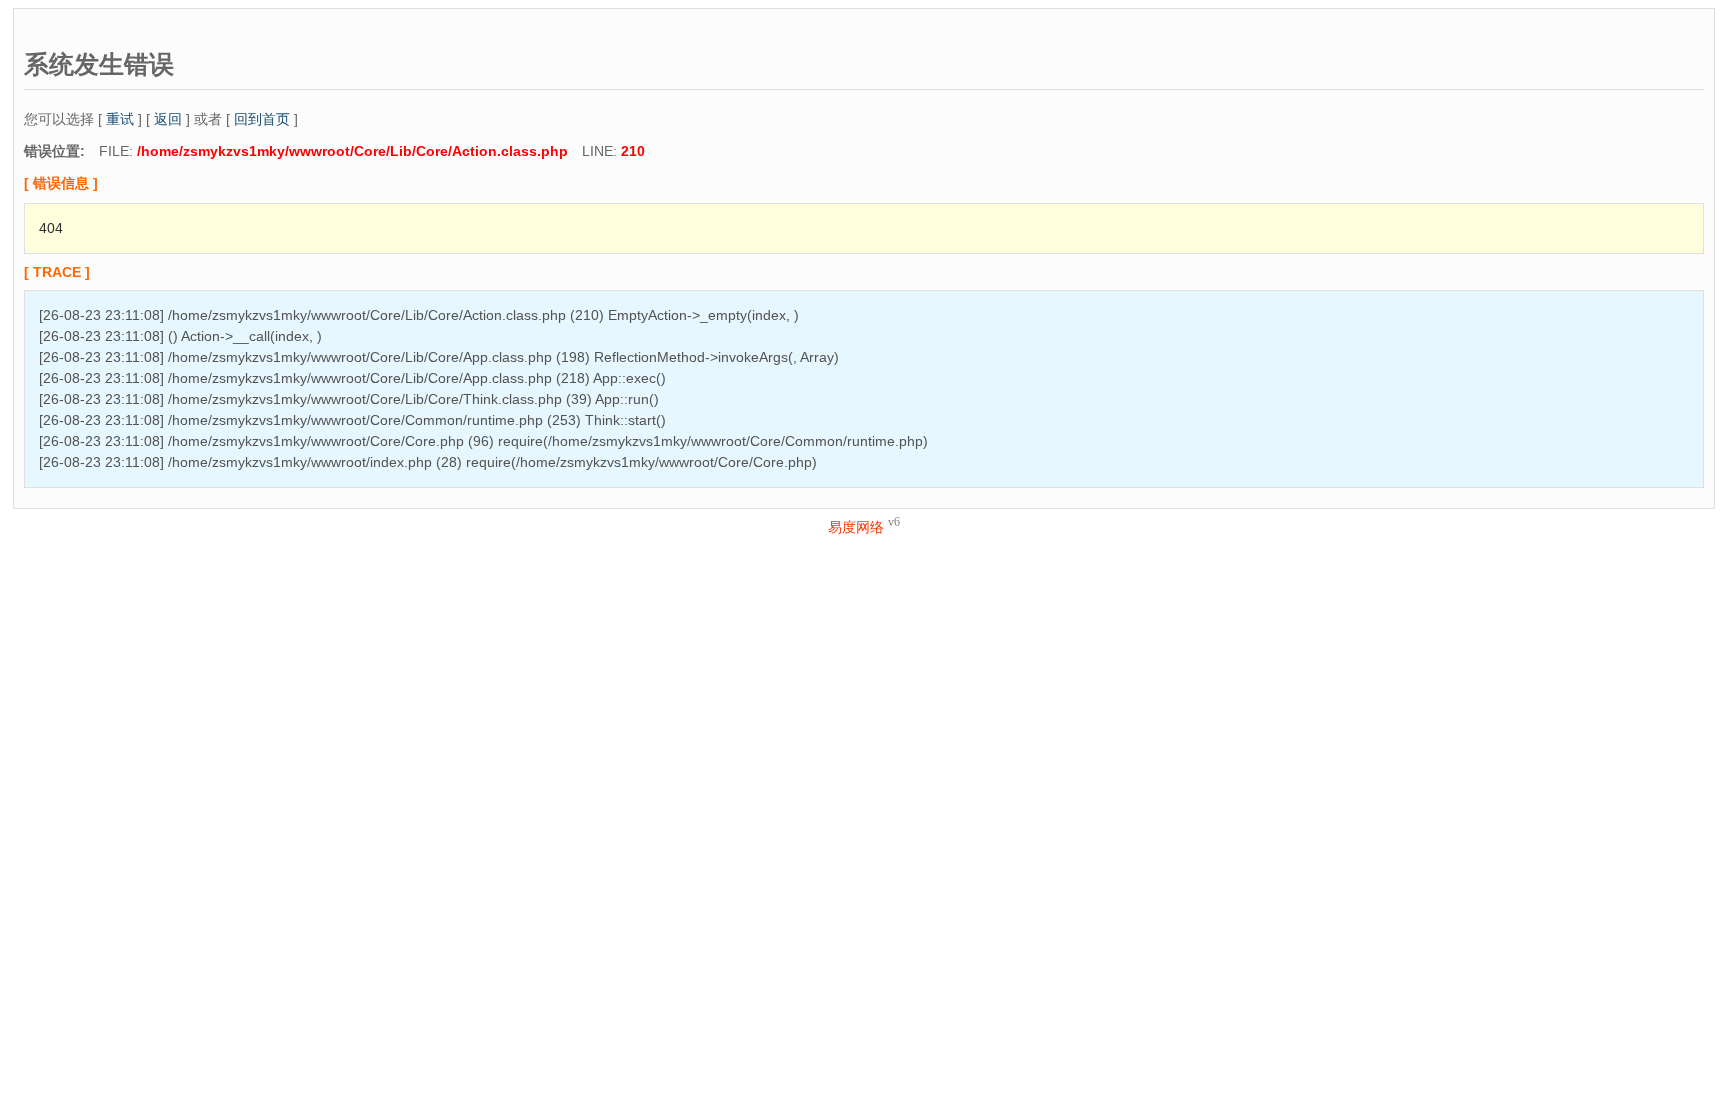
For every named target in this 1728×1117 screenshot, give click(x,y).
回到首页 (262, 119)
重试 (120, 119)
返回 (168, 119)
